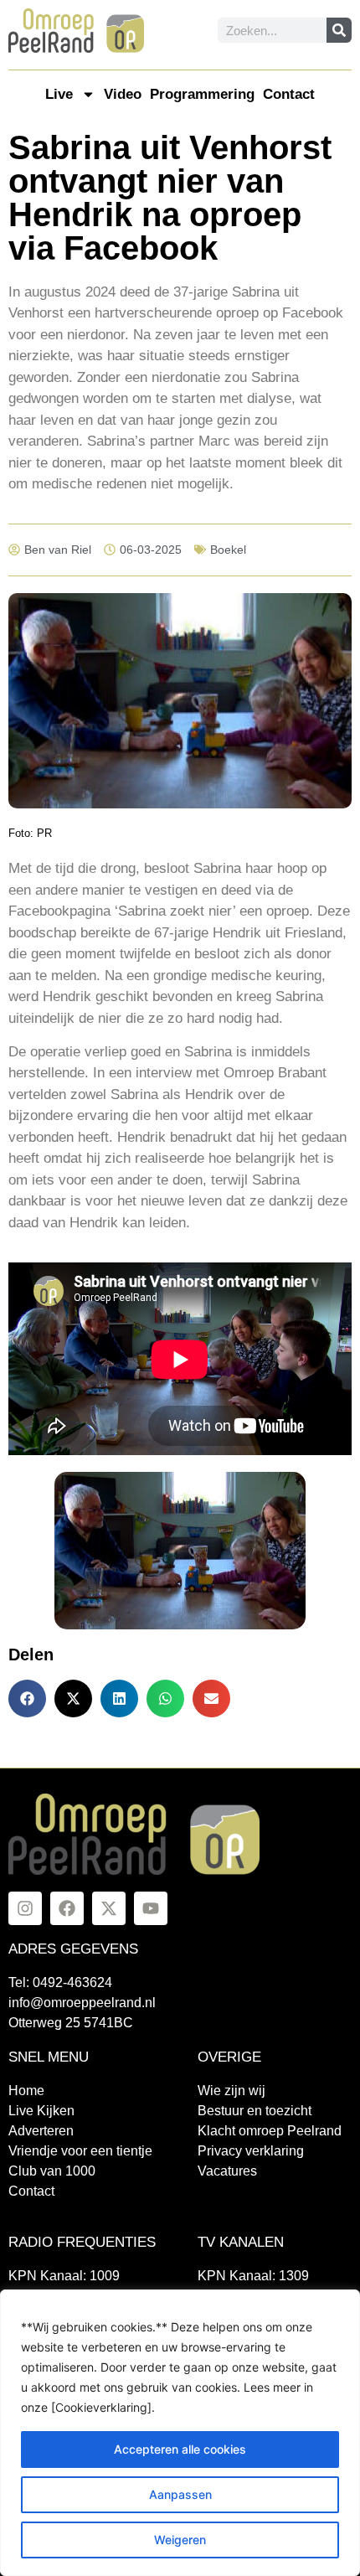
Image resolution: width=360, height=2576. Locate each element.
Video (123, 94)
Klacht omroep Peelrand (270, 2131)
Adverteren (41, 2131)
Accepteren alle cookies (180, 2449)
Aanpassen (180, 2494)
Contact (289, 94)
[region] (180, 2433)
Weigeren (180, 2540)
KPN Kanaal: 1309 (253, 2276)
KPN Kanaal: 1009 (64, 2276)
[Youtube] (151, 1908)
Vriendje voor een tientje (80, 2151)
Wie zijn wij (231, 2091)
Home (26, 2091)
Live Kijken (41, 2111)
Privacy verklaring (251, 2151)
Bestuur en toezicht (255, 2111)
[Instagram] (25, 1908)
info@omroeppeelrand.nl (82, 2003)
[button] (27, 1698)
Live (59, 94)
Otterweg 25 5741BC (71, 2023)
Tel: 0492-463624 (60, 1982)
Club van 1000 (52, 2171)
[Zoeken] (339, 30)
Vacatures (227, 2171)
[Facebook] (67, 1908)
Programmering (202, 94)
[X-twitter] (109, 1908)
